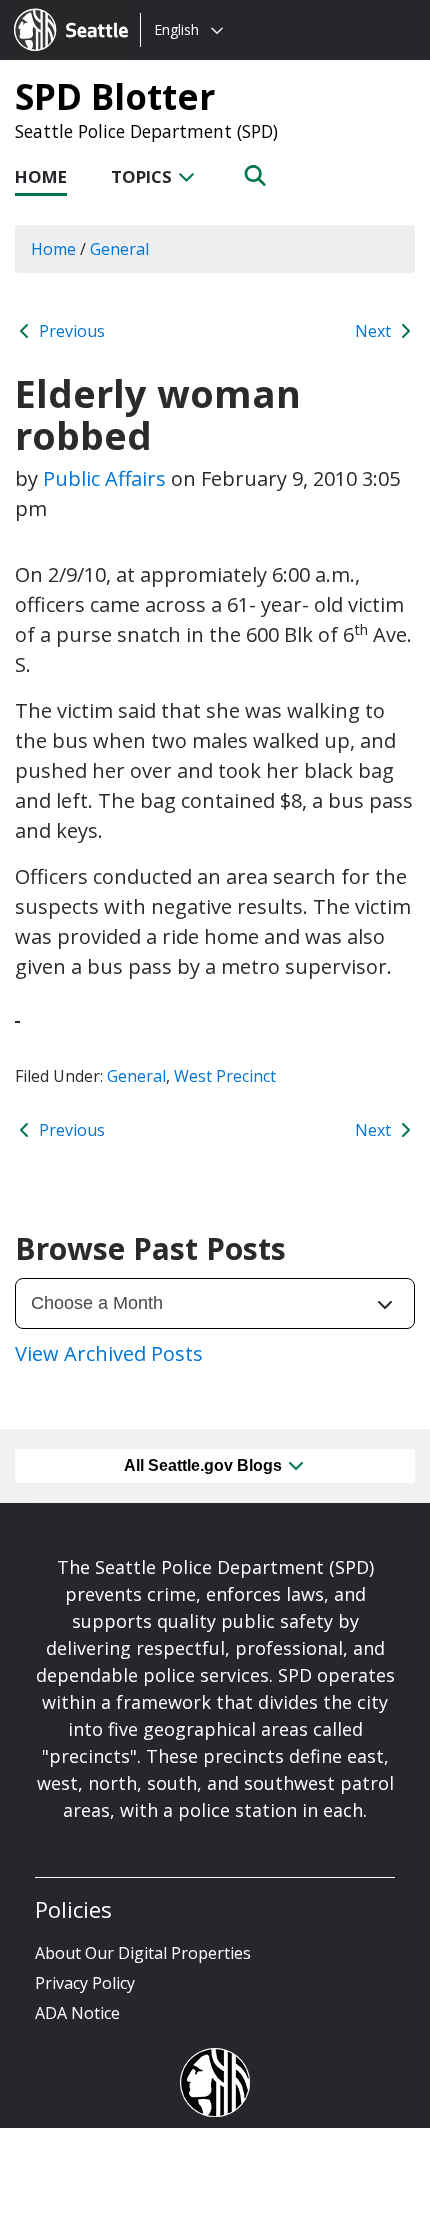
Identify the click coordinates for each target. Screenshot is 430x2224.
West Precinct (225, 1076)
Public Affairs (104, 478)
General (136, 1076)
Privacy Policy (85, 1983)
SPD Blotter (115, 96)
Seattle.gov (56, 11)
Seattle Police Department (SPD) (146, 131)
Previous (70, 331)
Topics (143, 176)
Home (41, 176)
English (176, 29)
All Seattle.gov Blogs (205, 1465)
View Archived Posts (109, 1353)
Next (375, 331)
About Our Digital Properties (143, 1953)
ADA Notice (77, 2013)
